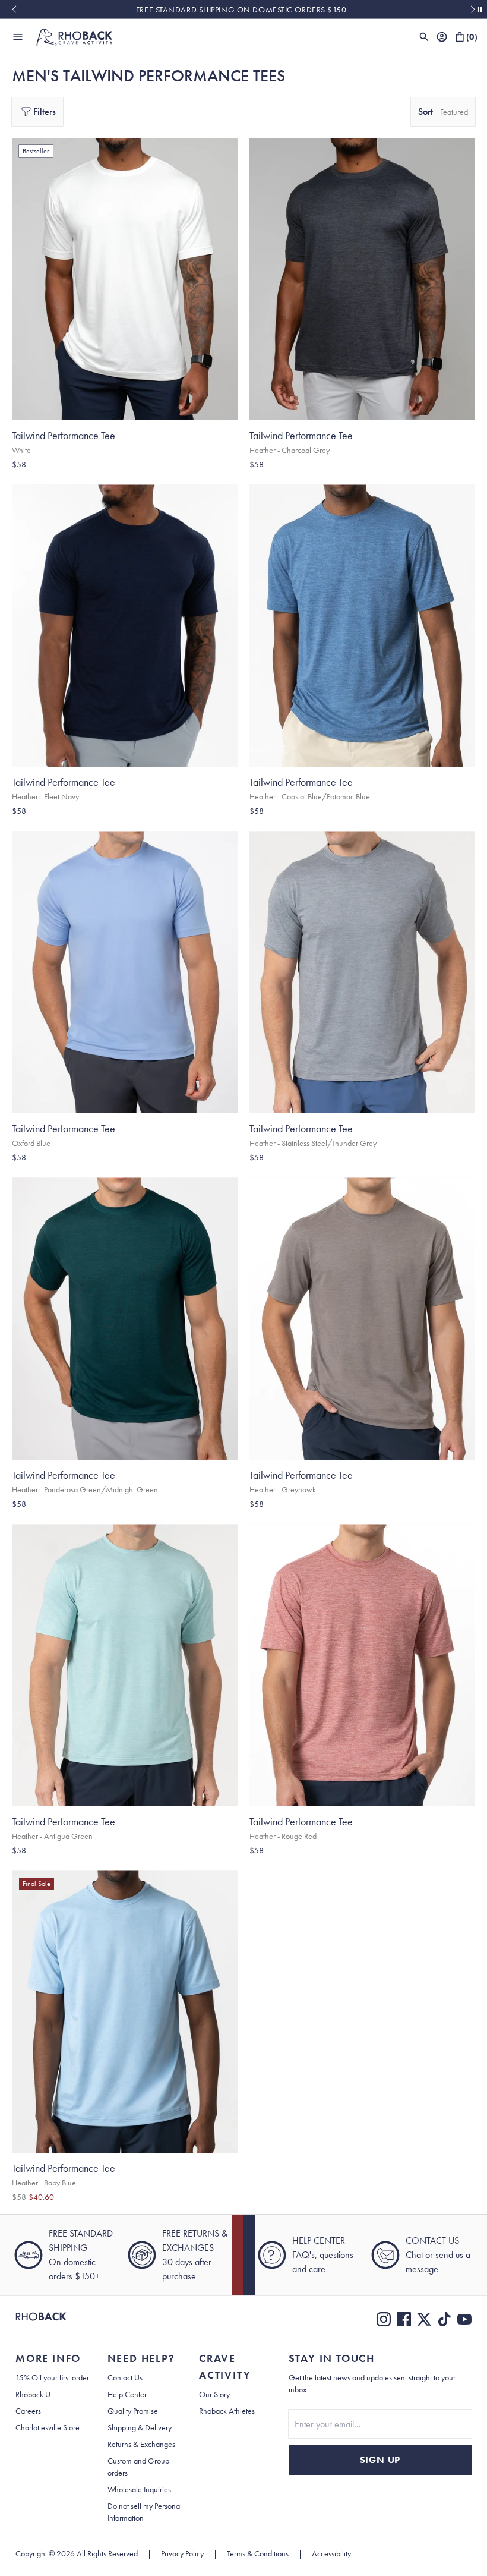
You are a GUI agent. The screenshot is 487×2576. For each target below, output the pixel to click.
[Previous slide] (14, 10)
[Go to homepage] (74, 37)
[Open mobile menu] (18, 37)
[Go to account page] (442, 37)
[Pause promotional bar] (480, 10)
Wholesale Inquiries (139, 2489)
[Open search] (424, 37)
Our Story (214, 2394)
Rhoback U (33, 2394)
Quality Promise (133, 2411)
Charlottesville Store (48, 2427)
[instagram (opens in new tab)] (384, 2319)
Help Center (127, 2394)
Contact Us (125, 2377)
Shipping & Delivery (140, 2427)
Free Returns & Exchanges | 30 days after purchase (243, 10)
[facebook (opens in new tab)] (404, 2319)
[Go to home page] (41, 2319)
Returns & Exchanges (141, 2444)
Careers (28, 2411)
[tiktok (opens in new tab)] (444, 2319)
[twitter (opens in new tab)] (424, 2319)
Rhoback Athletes (227, 2411)
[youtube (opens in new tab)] (464, 2319)
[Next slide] (473, 10)
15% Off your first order (52, 2377)
